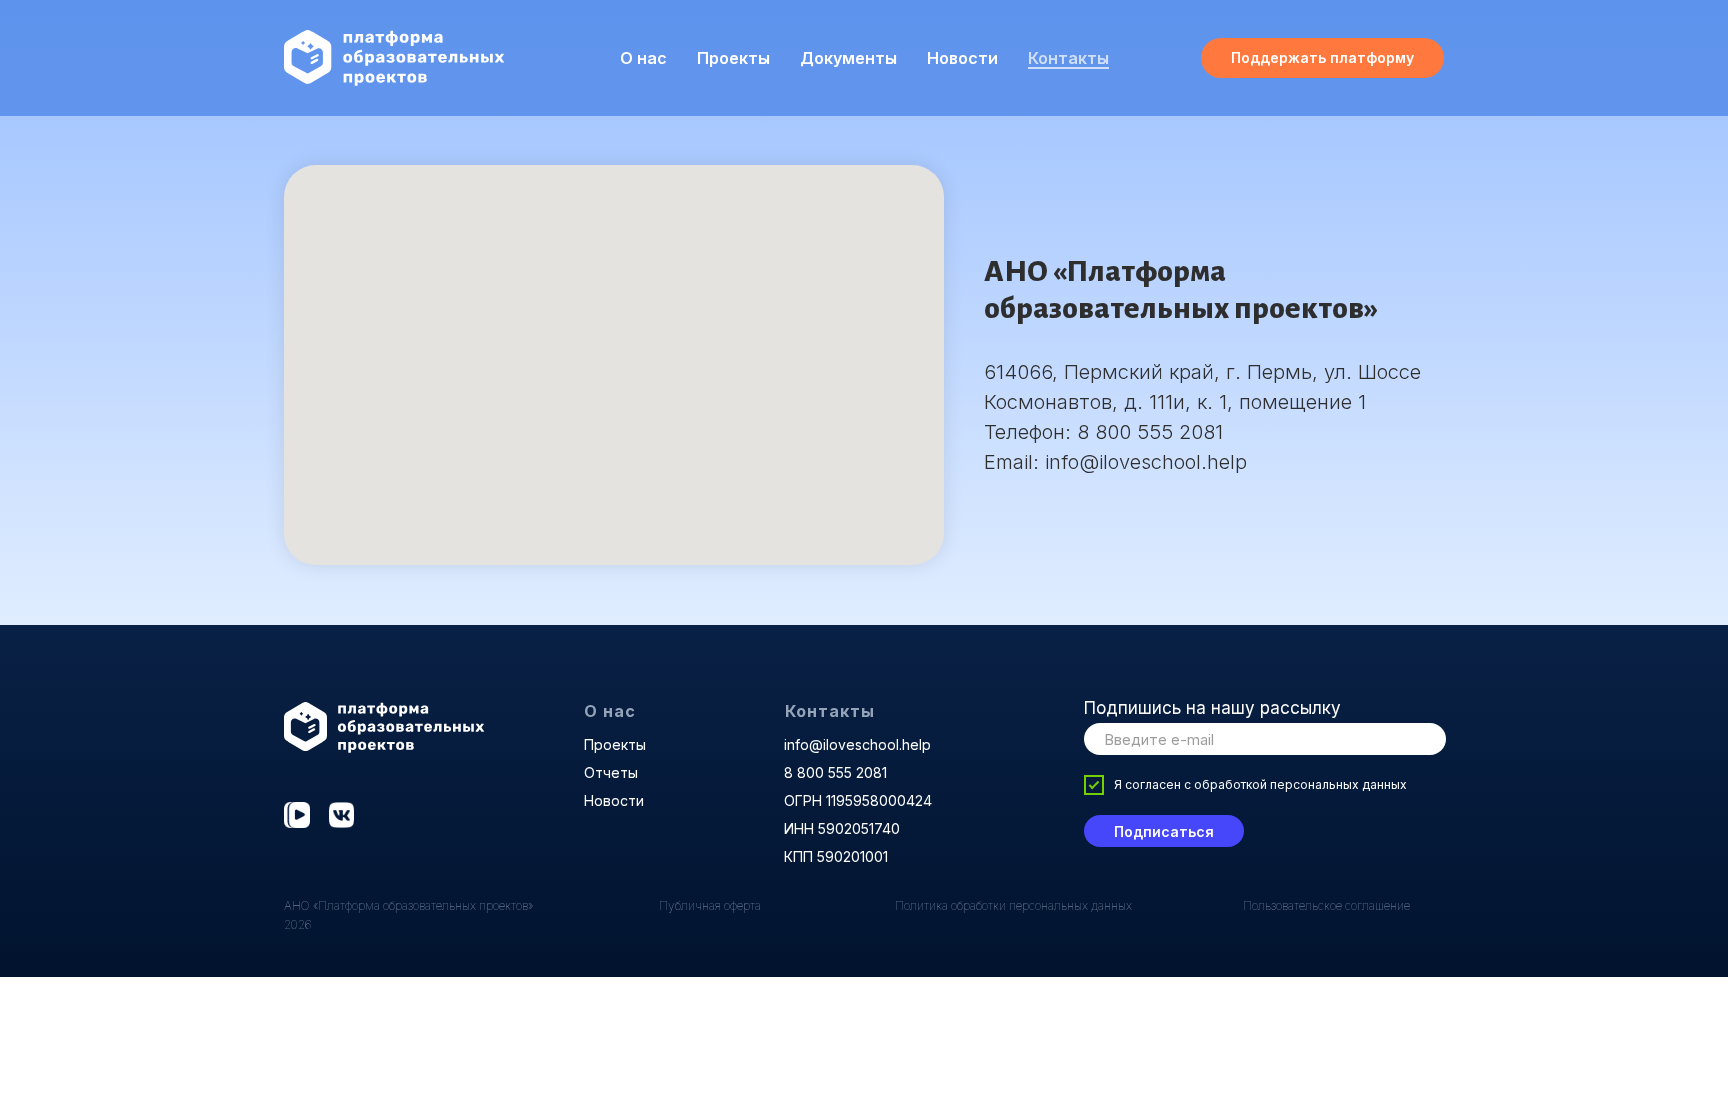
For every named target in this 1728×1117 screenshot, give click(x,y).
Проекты (733, 58)
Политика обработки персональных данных (1013, 905)
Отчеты (611, 772)
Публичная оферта (710, 905)
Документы (848, 58)
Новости (962, 58)
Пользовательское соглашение (1326, 905)
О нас (610, 711)
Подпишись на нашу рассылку (1212, 708)
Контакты (1068, 58)
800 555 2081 (1156, 432)
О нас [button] (643, 58)
